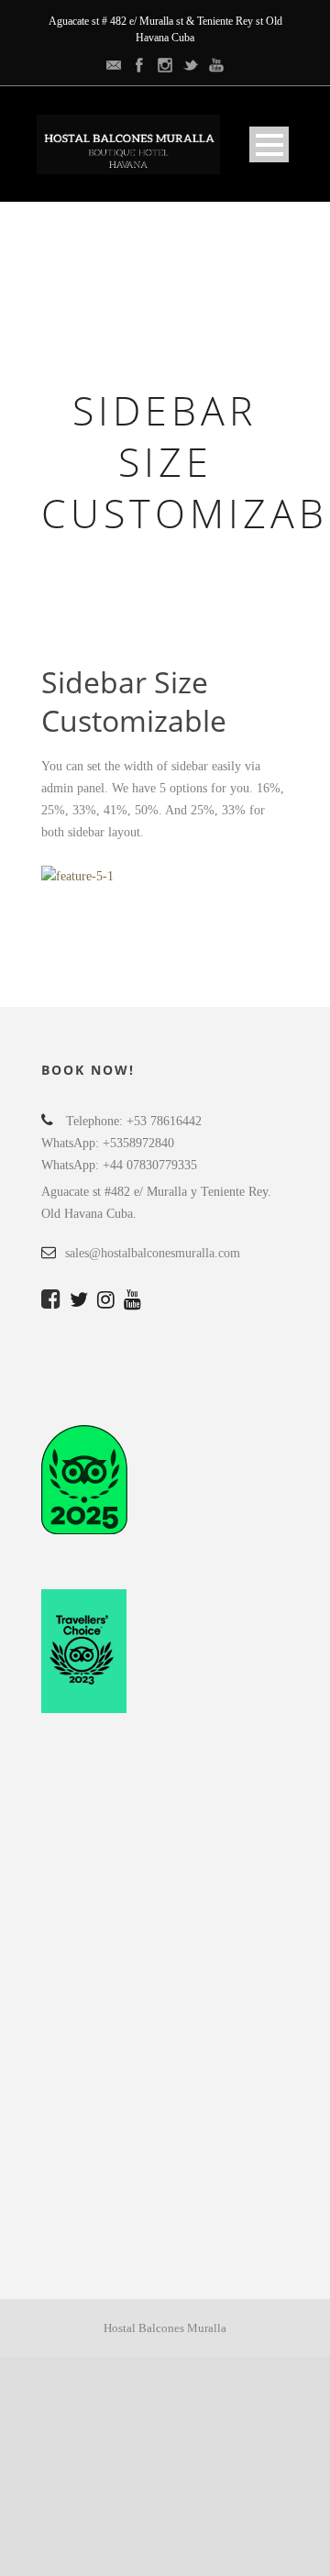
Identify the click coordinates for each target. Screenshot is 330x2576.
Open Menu (269, 144)
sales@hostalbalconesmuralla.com (153, 1253)
